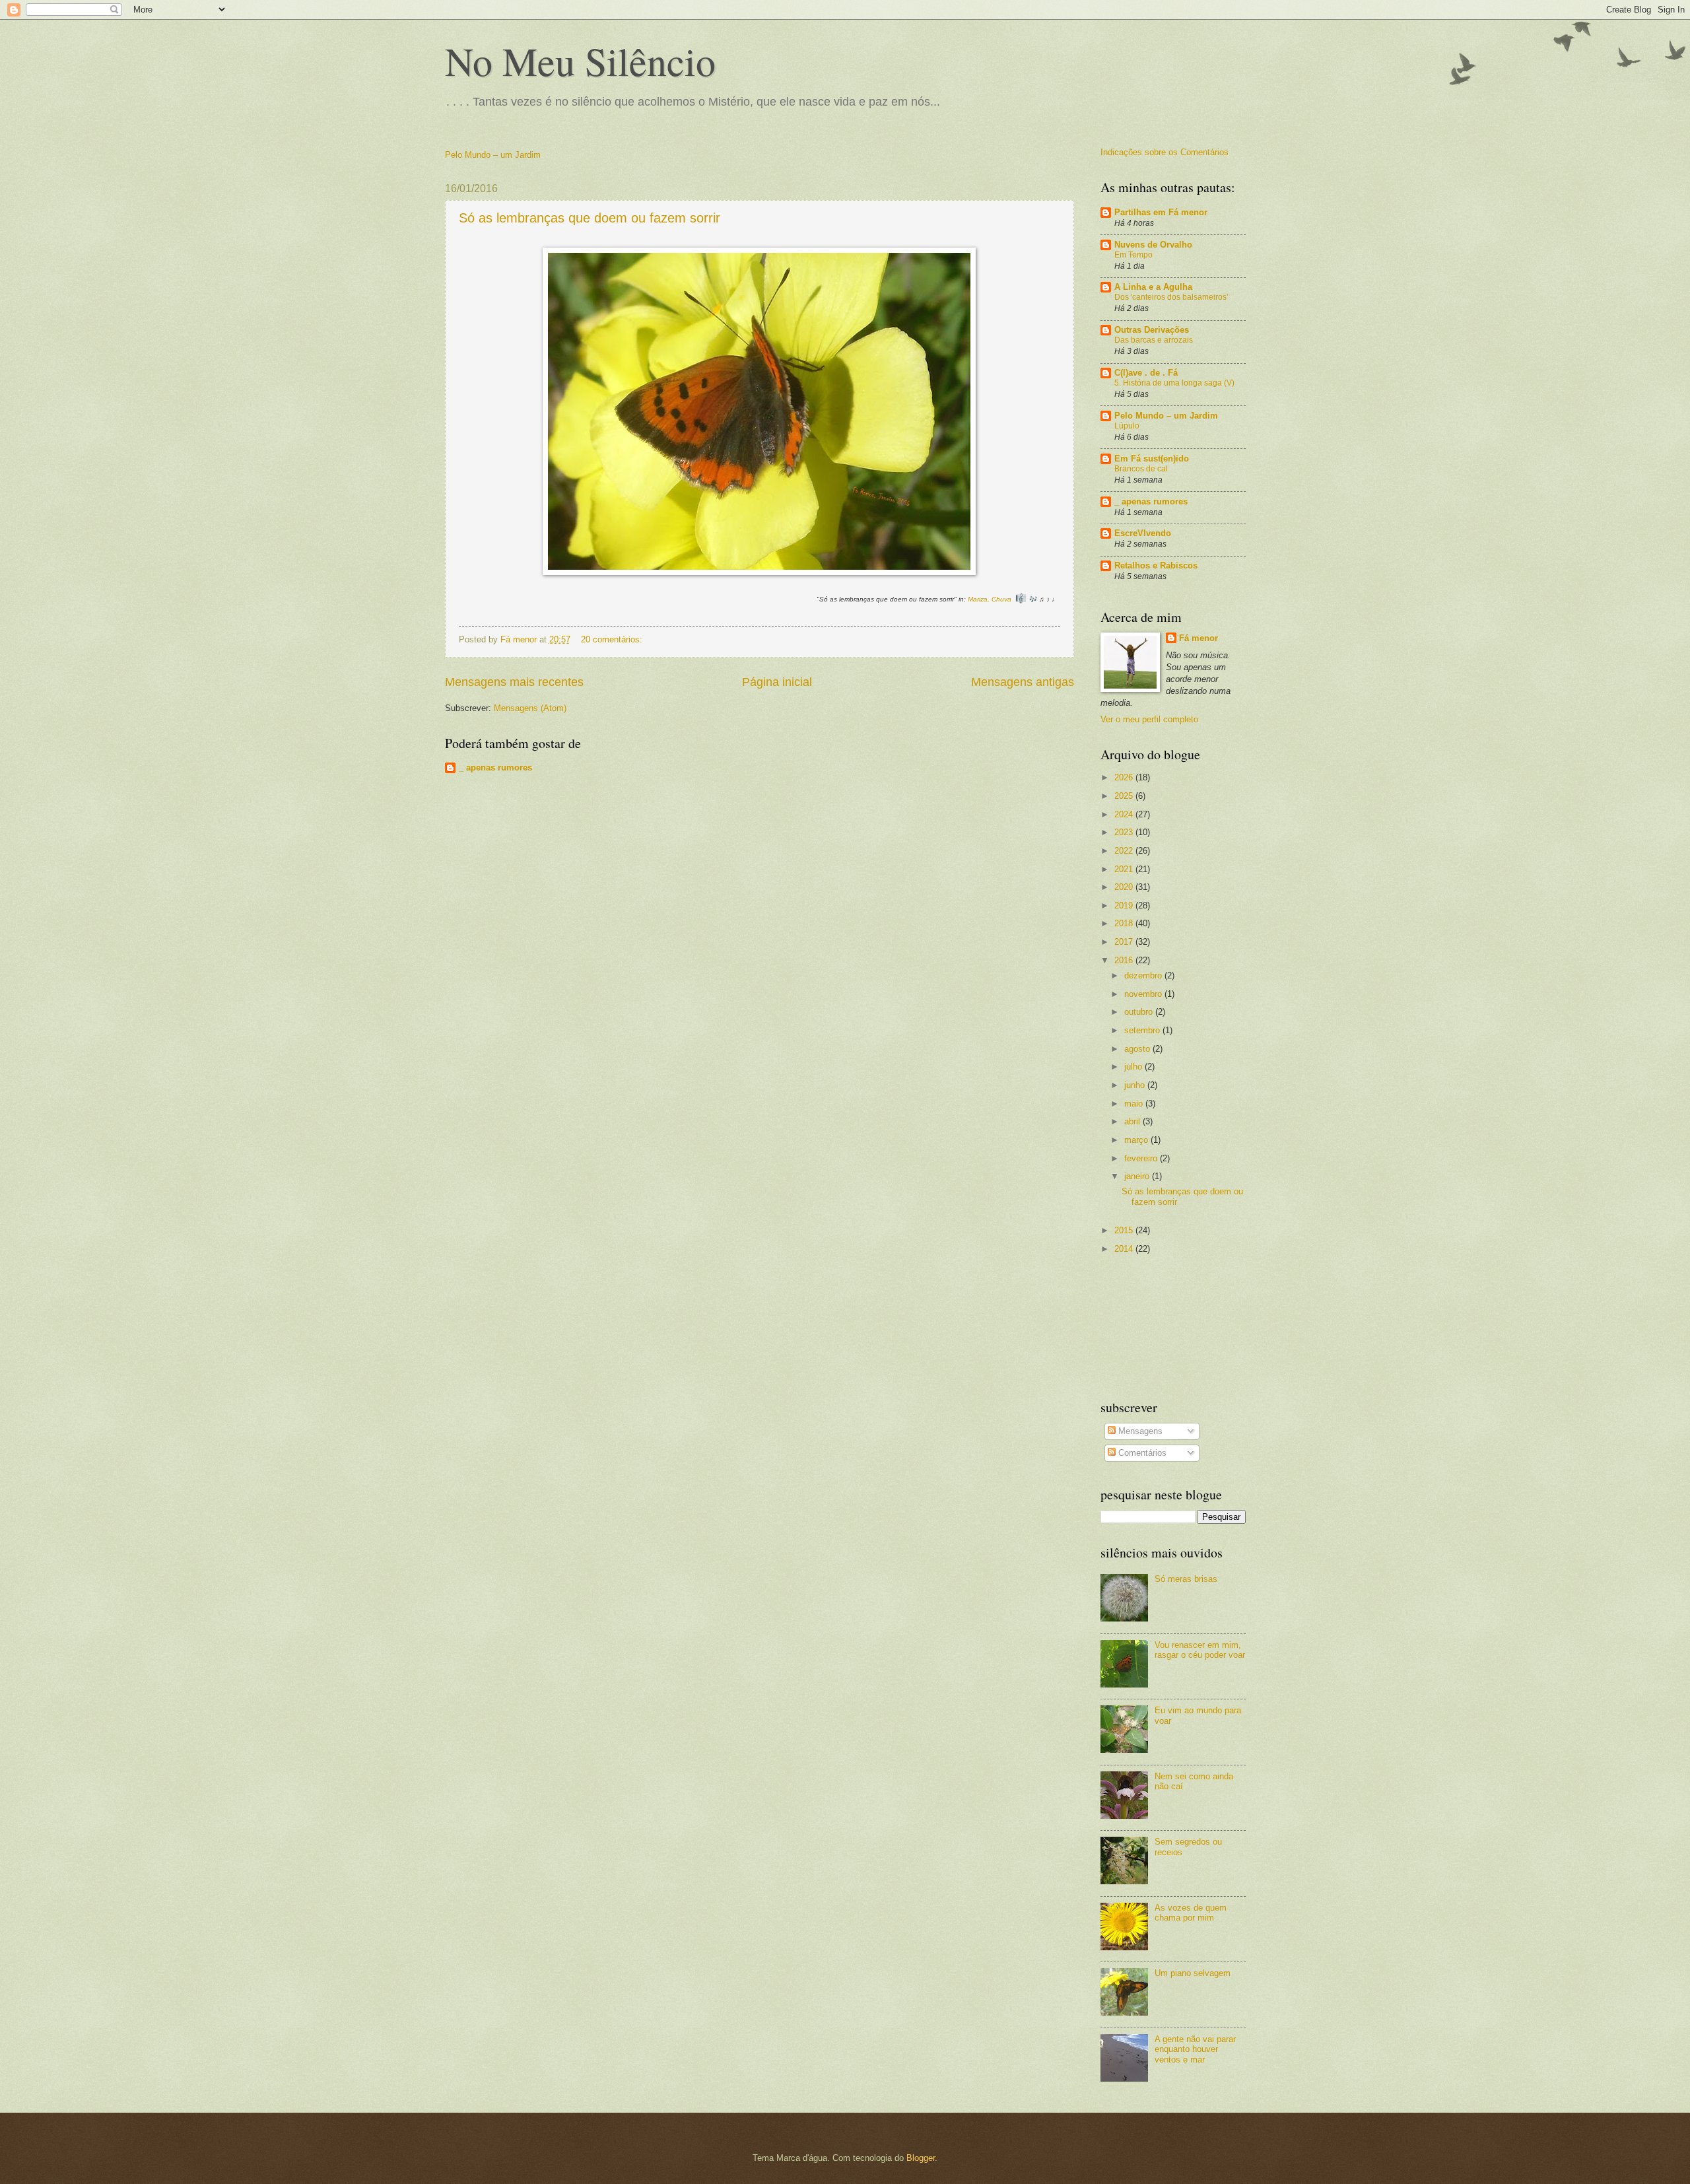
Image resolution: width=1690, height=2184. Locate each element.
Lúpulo (1127, 426)
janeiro (1138, 1176)
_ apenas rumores (495, 768)
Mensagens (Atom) (530, 708)
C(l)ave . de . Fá (1146, 373)
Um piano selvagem (1193, 1973)
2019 (1125, 905)
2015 (1125, 1230)
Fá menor (1199, 638)
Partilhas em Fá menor (1161, 212)
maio (1135, 1104)
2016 (1125, 960)
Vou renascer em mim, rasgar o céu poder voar (1200, 1650)
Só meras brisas (1186, 1579)
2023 (1125, 832)
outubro (1140, 1012)
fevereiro (1142, 1158)
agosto (1138, 1049)
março (1137, 1140)
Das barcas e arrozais (1154, 340)
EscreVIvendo (1143, 533)
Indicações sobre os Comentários (1165, 152)
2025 (1125, 796)
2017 (1125, 942)
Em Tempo (1133, 255)
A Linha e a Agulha (1153, 287)
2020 (1125, 887)
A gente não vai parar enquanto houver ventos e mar (1195, 2049)
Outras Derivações (1152, 330)
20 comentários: (613, 639)
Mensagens (1139, 1431)
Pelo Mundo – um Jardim (493, 155)
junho (1136, 1085)
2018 (1125, 923)
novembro (1144, 994)
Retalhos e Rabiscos (1156, 565)
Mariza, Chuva (990, 599)
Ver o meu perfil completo (1149, 719)
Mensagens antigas (1023, 682)
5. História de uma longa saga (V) (1174, 383)
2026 (1125, 777)
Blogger (921, 2158)
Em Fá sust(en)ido (1152, 459)
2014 (1125, 1249)
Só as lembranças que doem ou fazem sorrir (590, 218)
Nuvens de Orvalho (1153, 245)
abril (1133, 1121)
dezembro (1144, 975)
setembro (1143, 1030)
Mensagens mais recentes (514, 682)
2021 (1125, 869)
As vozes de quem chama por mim (1191, 1913)
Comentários (1141, 1453)
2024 (1125, 814)
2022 (1125, 851)
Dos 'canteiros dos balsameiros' (1171, 297)
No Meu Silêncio (580, 61)
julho (1134, 1067)
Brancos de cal (1141, 469)
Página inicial (777, 682)
